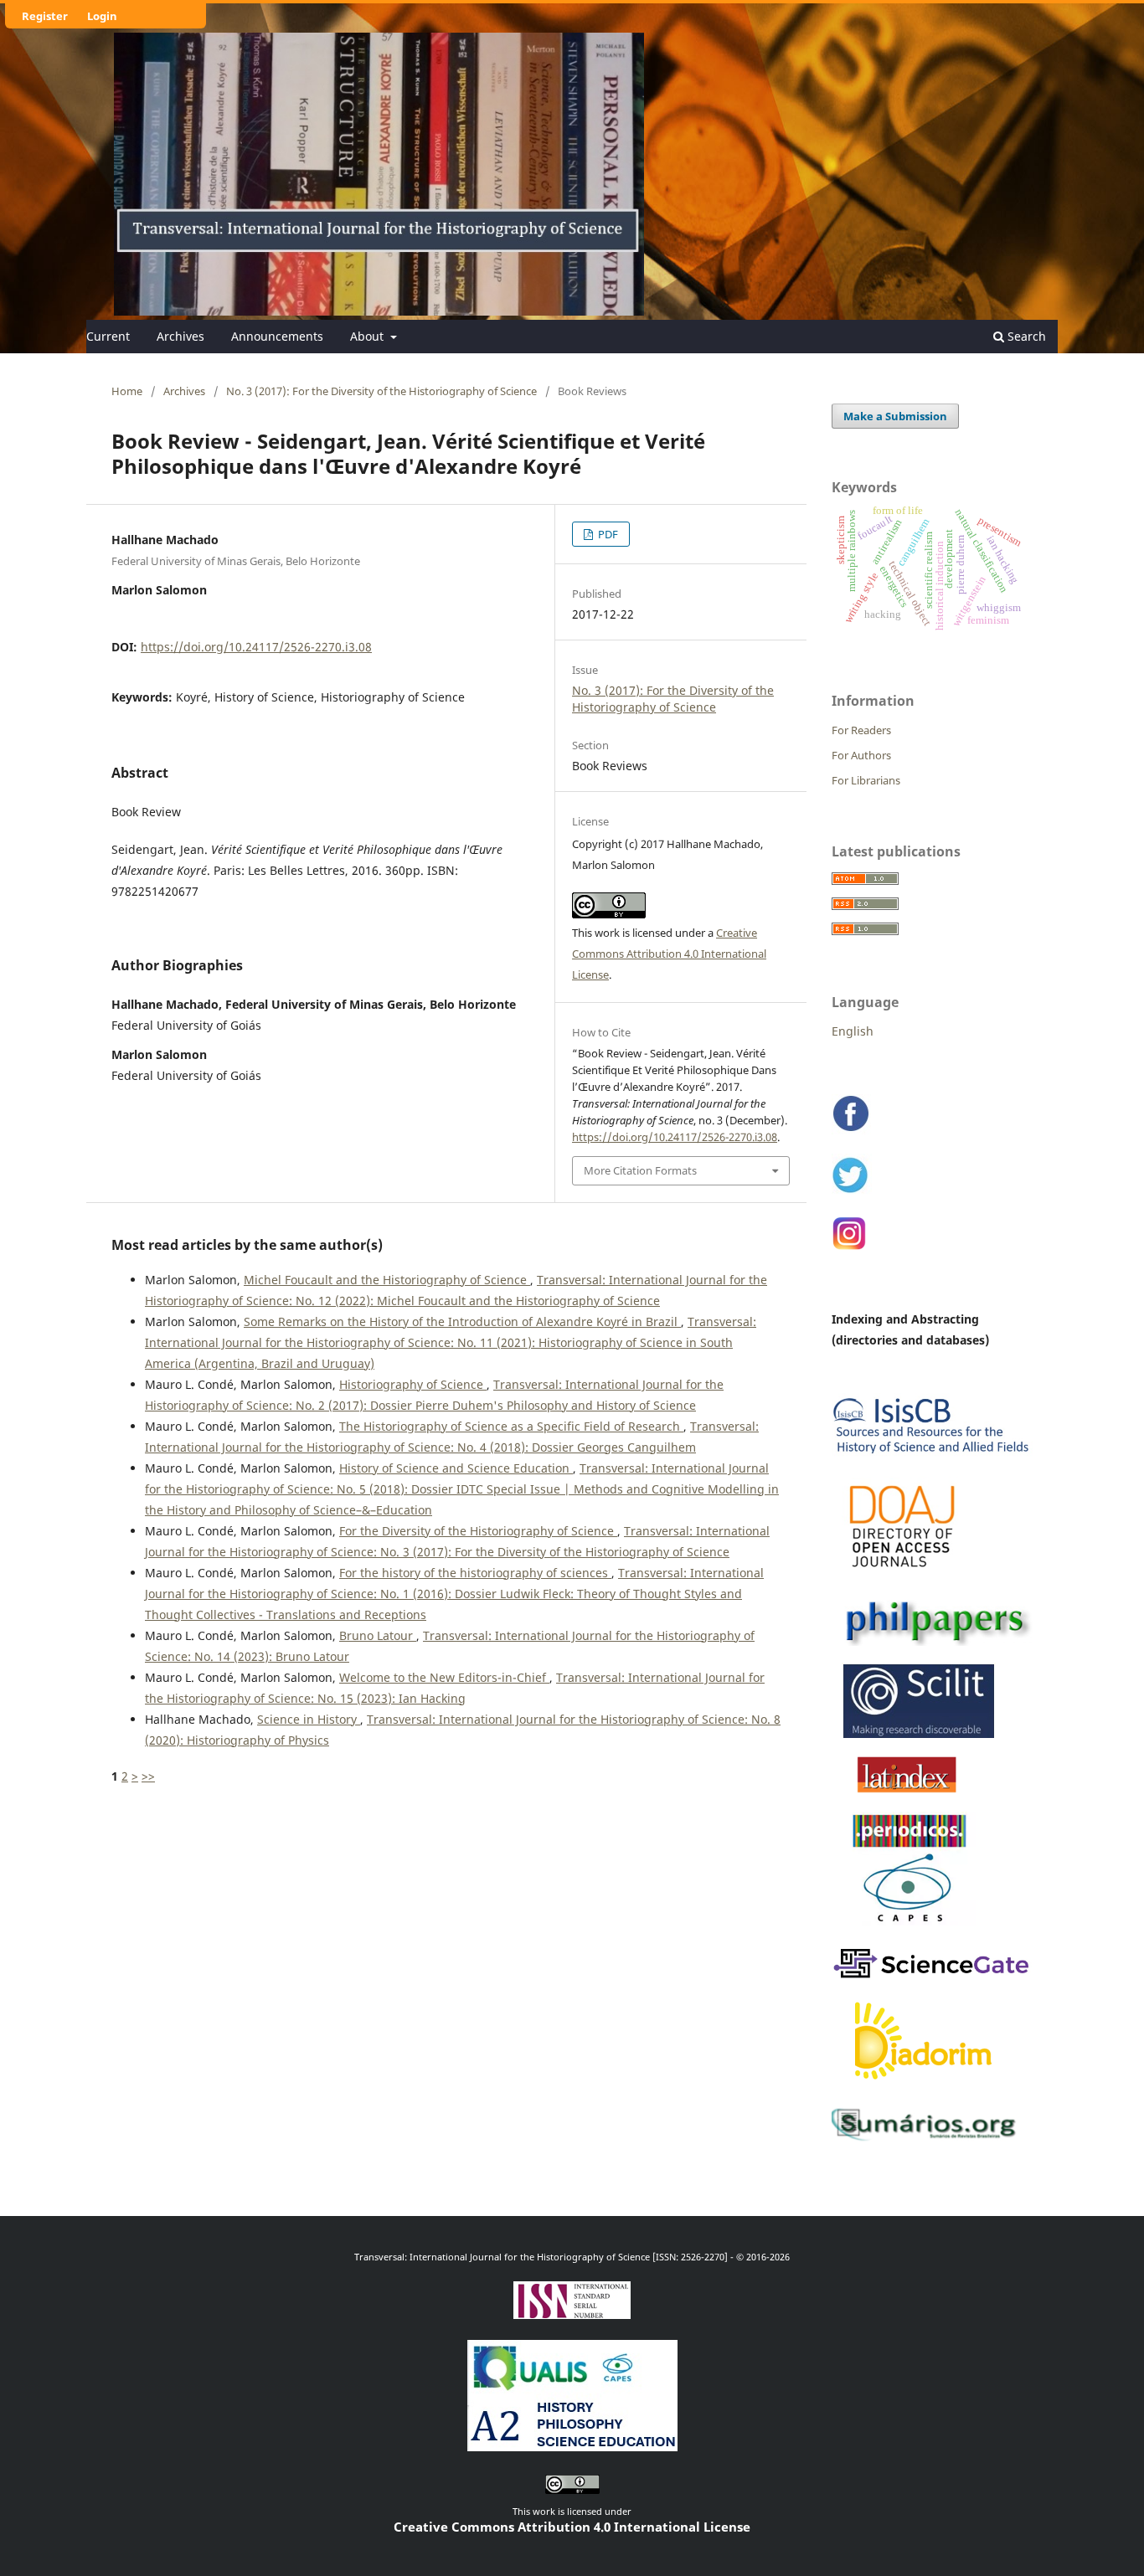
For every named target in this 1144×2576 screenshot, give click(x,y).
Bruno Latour (378, 1635)
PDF (607, 534)
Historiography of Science (413, 1384)
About (368, 336)
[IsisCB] (932, 1456)
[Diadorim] (924, 2086)
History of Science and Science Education (456, 1468)
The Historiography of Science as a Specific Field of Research (511, 1426)
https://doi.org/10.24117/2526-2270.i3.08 (256, 647)
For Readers (861, 730)
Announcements (277, 336)
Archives (180, 336)
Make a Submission (895, 416)
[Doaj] (904, 1576)
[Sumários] (928, 2140)
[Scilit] (914, 1735)
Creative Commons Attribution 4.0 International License (669, 954)
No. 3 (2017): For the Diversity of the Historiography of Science (381, 391)
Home (127, 391)
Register (45, 16)
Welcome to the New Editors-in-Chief (444, 1677)
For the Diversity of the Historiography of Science (478, 1531)
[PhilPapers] (932, 1643)
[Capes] (910, 1926)
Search (1025, 336)
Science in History (309, 1719)
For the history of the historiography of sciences (475, 1573)
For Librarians (866, 780)
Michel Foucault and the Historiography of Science (387, 1280)
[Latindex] (908, 1792)
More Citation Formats (640, 1170)
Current (108, 336)
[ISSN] (572, 2313)
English (853, 1031)
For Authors (861, 755)
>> (148, 1776)
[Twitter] (852, 1192)
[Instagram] (850, 1248)
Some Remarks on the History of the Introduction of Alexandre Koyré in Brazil (462, 1321)
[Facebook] (851, 1131)
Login (102, 16)
